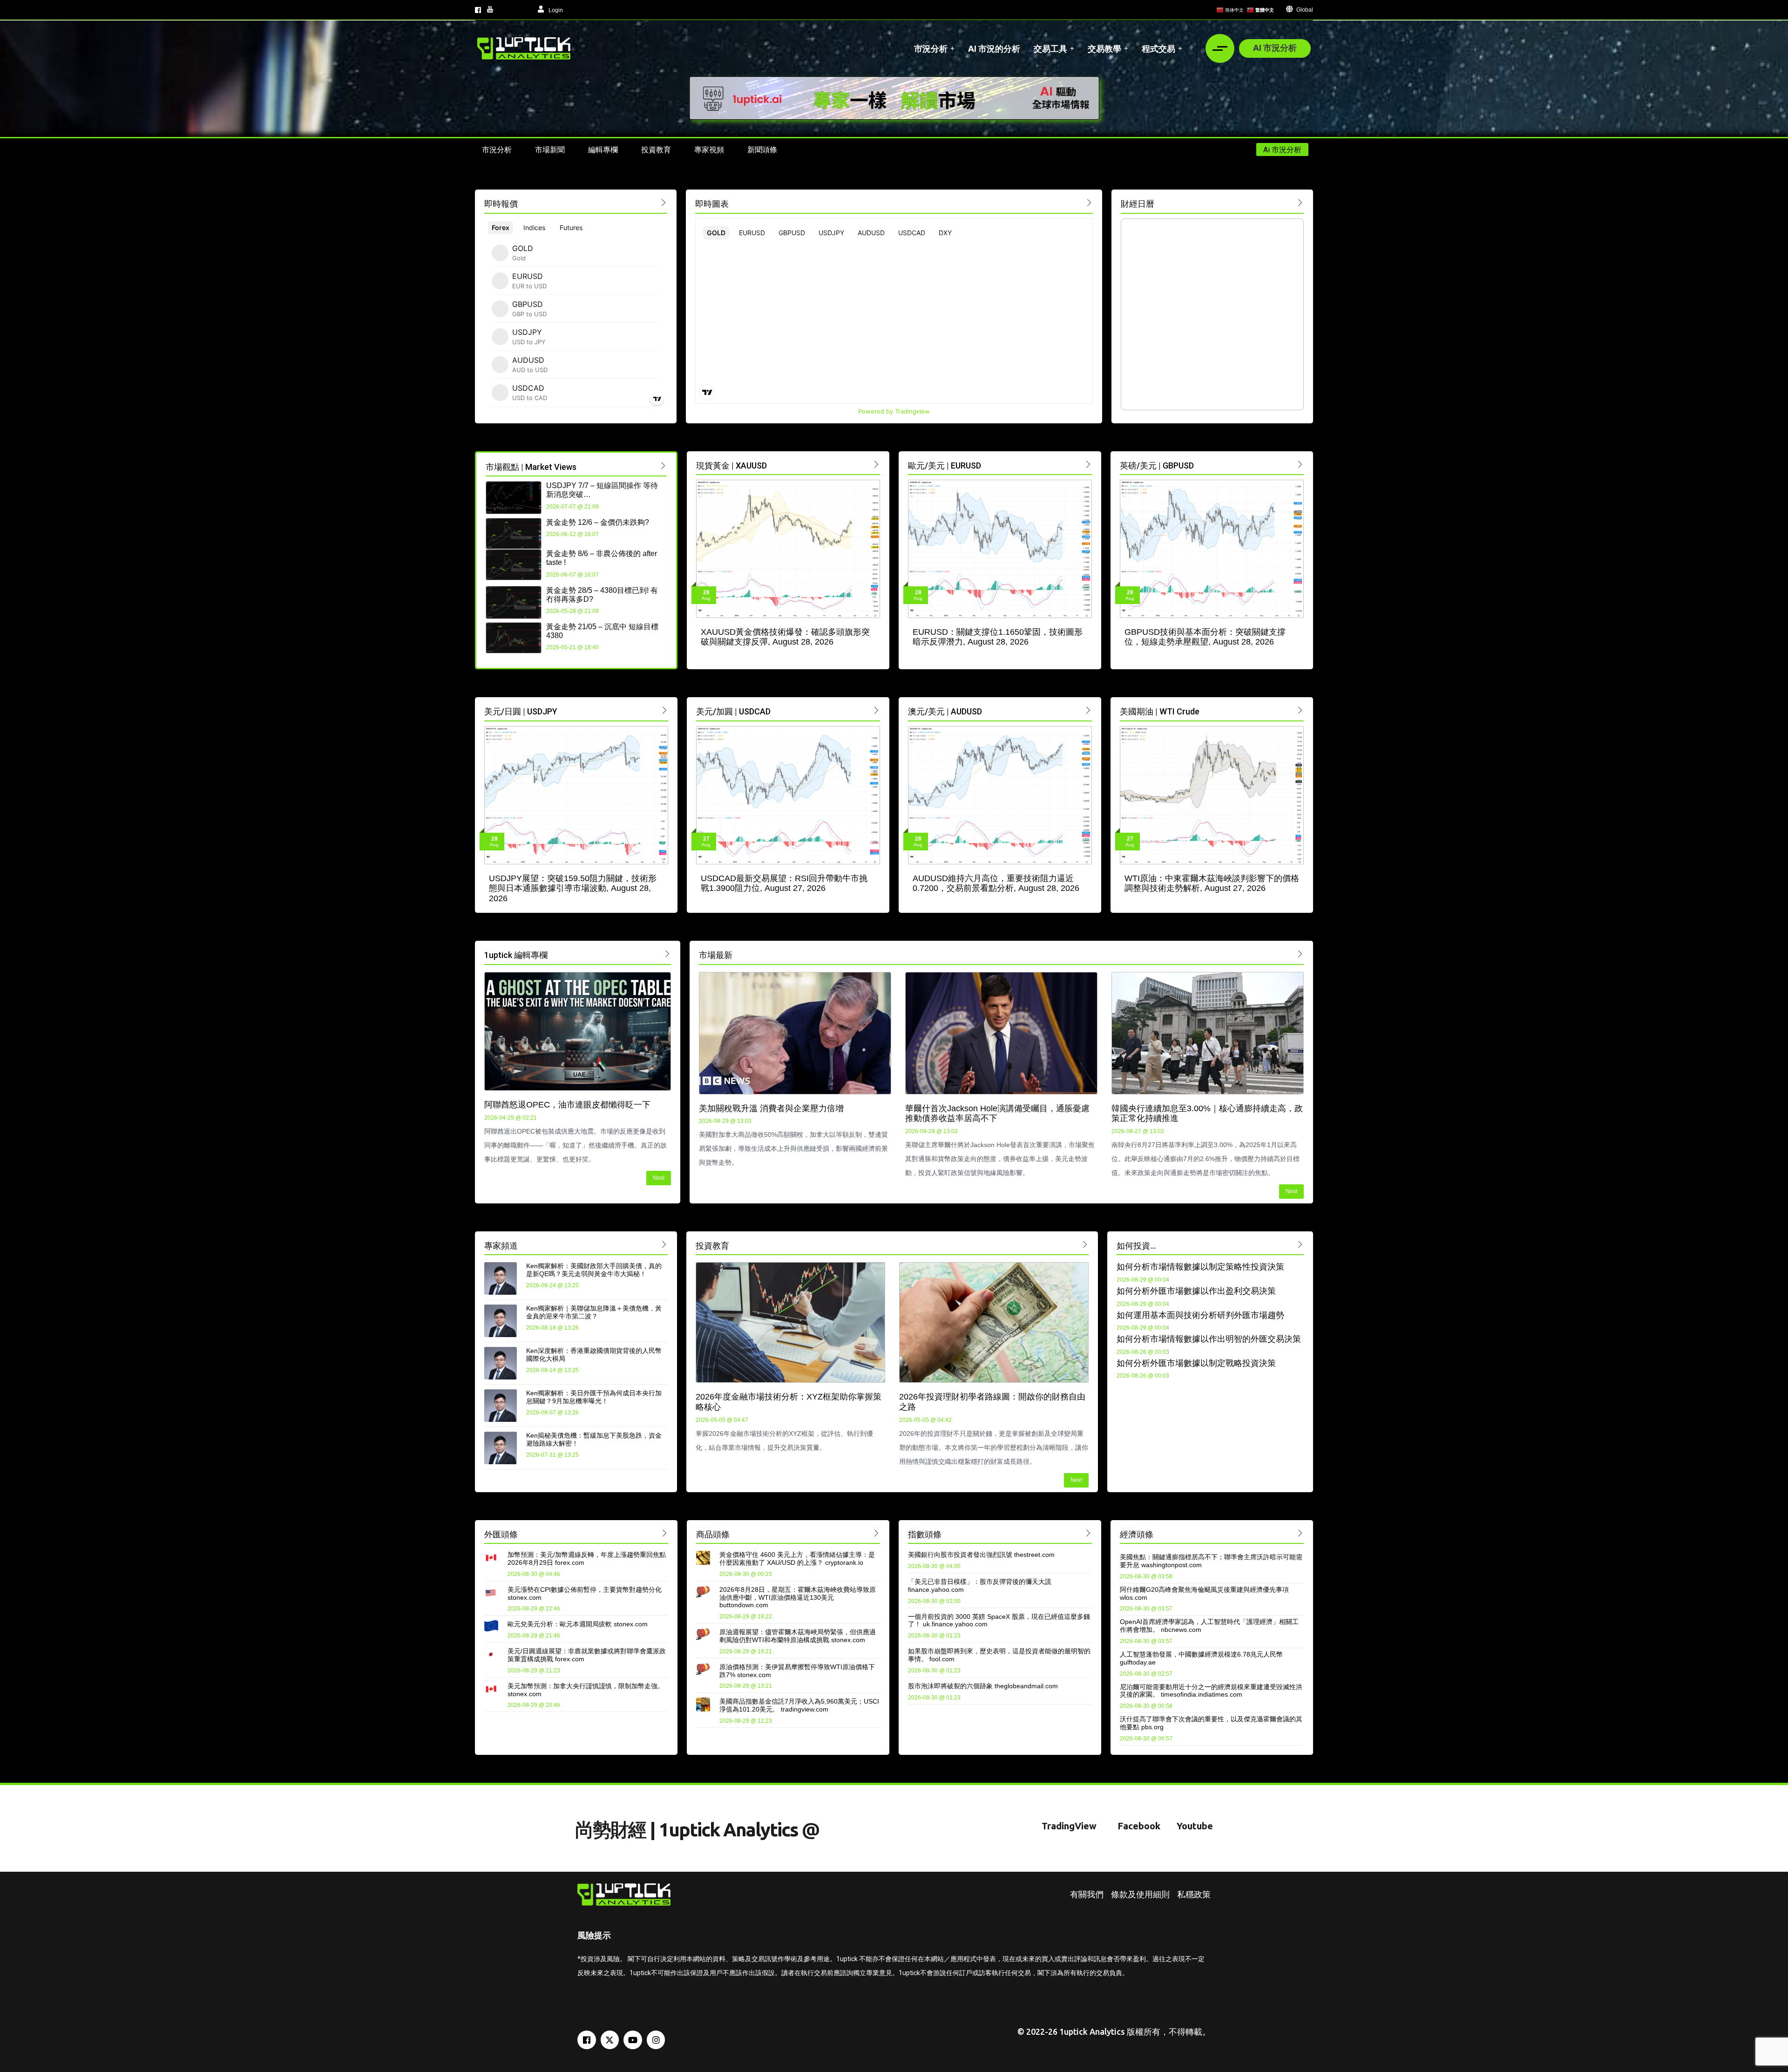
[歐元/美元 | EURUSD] (1088, 464)
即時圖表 (712, 204)
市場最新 (716, 955)
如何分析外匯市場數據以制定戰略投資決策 (1196, 1363)
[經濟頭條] (1300, 1533)
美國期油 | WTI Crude (1160, 711)
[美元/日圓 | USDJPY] (665, 710)
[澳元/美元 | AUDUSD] (1088, 710)
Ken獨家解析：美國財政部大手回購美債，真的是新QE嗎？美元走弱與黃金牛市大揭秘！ (594, 1270)
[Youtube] (633, 2040)
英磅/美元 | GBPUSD (1157, 465)
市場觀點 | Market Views (531, 467)
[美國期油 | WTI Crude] (1300, 710)
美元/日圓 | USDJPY (521, 711)
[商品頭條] (877, 1533)
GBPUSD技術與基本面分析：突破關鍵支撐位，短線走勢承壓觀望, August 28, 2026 (1205, 637)
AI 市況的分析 (994, 48)
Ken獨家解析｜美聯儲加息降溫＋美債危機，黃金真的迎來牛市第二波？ (594, 1312)
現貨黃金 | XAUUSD (731, 465)
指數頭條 (925, 1534)
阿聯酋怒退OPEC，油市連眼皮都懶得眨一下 (567, 1105)
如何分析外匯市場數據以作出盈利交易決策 (1196, 1291)
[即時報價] (664, 202)
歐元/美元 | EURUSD (945, 465)
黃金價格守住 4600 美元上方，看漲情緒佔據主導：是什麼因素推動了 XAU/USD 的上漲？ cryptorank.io (797, 1559)
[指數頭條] (1088, 1533)
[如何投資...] (1300, 1244)
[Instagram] (656, 2040)
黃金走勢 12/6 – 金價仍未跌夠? (598, 522)
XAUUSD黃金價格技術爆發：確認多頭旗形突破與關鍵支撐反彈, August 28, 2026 (785, 637)
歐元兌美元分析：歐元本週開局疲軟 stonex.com (578, 1624)
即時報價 (501, 204)
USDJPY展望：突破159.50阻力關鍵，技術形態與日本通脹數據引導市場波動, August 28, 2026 (573, 888)
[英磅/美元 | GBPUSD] (1300, 464)
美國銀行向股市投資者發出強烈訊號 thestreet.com (981, 1555)
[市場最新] (1300, 954)
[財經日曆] (1300, 202)
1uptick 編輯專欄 (516, 955)
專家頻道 (501, 1246)
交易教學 (1104, 48)
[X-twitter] (610, 2040)
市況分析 (931, 48)
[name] (524, 48)
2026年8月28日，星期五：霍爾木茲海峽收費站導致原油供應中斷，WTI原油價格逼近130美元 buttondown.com (798, 1597)
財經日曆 (1138, 204)
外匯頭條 (501, 1534)
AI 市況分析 (1275, 48)
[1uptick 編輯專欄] (667, 954)
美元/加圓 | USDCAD (733, 711)
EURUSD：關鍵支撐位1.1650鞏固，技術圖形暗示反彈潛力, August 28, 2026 (998, 637)
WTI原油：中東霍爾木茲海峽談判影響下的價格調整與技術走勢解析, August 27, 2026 (1212, 883)
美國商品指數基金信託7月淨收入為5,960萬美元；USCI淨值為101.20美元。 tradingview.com (799, 1705)
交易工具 (1050, 48)
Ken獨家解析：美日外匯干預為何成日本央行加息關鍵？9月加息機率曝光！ (594, 1397)
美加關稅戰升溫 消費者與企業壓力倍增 (771, 1108)
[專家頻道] (664, 1244)
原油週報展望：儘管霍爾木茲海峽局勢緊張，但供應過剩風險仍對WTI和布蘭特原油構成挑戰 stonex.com (798, 1636)
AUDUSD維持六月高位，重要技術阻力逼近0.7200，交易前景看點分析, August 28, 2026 (996, 883)
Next (659, 1178)
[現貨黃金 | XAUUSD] (877, 464)
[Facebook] (587, 2040)
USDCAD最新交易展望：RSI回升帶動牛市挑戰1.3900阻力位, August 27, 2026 (784, 883)
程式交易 (1158, 48)
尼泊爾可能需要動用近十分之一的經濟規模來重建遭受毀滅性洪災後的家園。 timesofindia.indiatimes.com (1211, 1691)
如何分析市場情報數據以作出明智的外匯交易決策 (1209, 1339)
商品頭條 (713, 1534)
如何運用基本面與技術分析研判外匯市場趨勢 (1200, 1315)
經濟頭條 (1137, 1534)
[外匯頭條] (665, 1533)
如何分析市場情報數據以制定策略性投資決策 (1200, 1267)
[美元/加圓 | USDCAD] (877, 710)
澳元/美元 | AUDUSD (945, 711)
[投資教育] (1085, 1244)
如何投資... (1136, 1246)
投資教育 (712, 1246)
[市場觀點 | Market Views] (663, 465)
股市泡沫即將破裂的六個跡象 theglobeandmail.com (983, 1686)
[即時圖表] (1089, 202)
